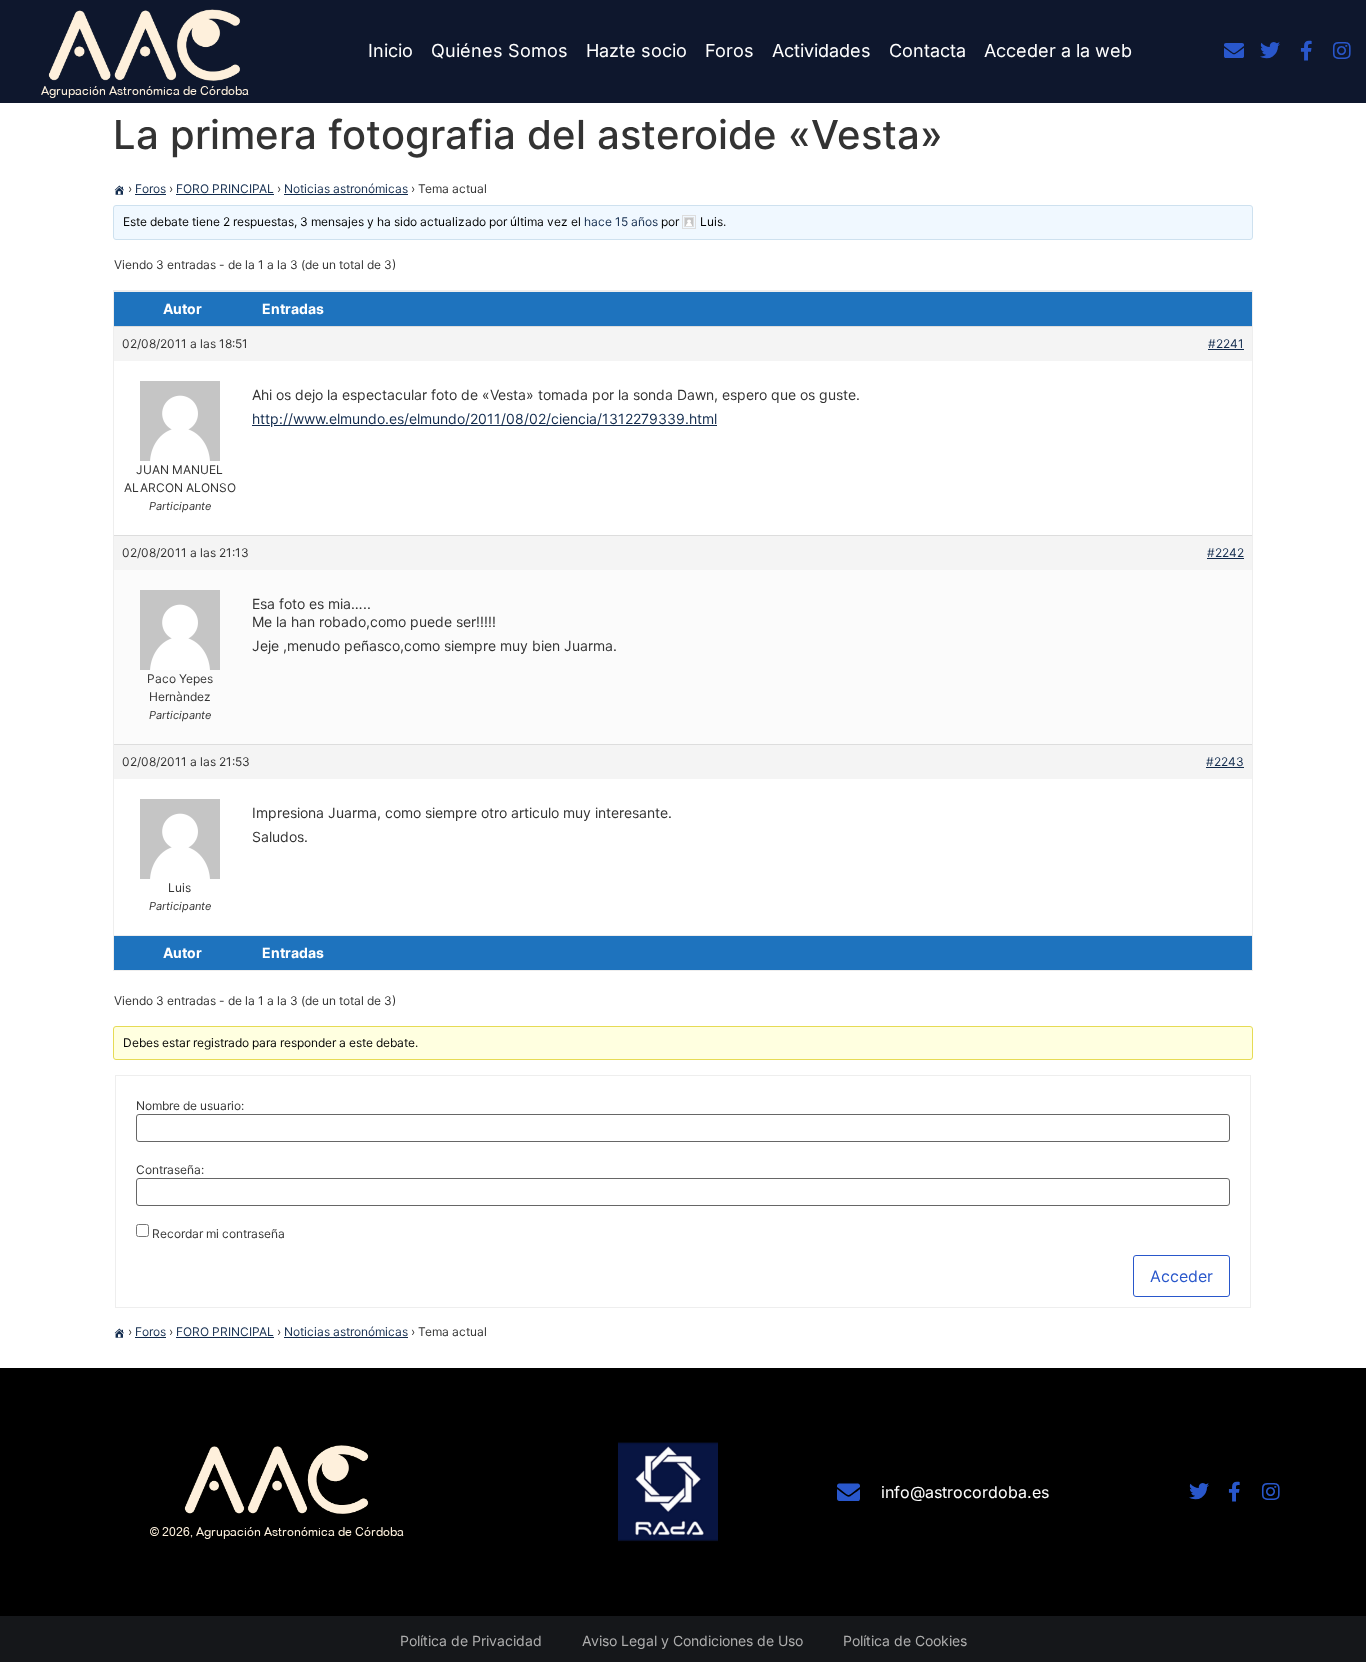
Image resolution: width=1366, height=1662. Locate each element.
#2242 (1225, 552)
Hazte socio (636, 50)
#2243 (1225, 761)
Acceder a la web (1058, 50)
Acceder (1181, 1276)
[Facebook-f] (1306, 51)
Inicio (390, 50)
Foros (729, 50)
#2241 (1226, 343)
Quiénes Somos (499, 50)
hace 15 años (621, 221)
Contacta (927, 50)
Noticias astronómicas (346, 188)
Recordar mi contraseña (218, 1234)
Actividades (821, 50)
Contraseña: (170, 1170)
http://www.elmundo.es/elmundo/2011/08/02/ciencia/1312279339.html (484, 418)
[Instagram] (1342, 51)
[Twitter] (1270, 51)
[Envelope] (1234, 51)
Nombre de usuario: (190, 1106)
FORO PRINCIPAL (225, 188)
